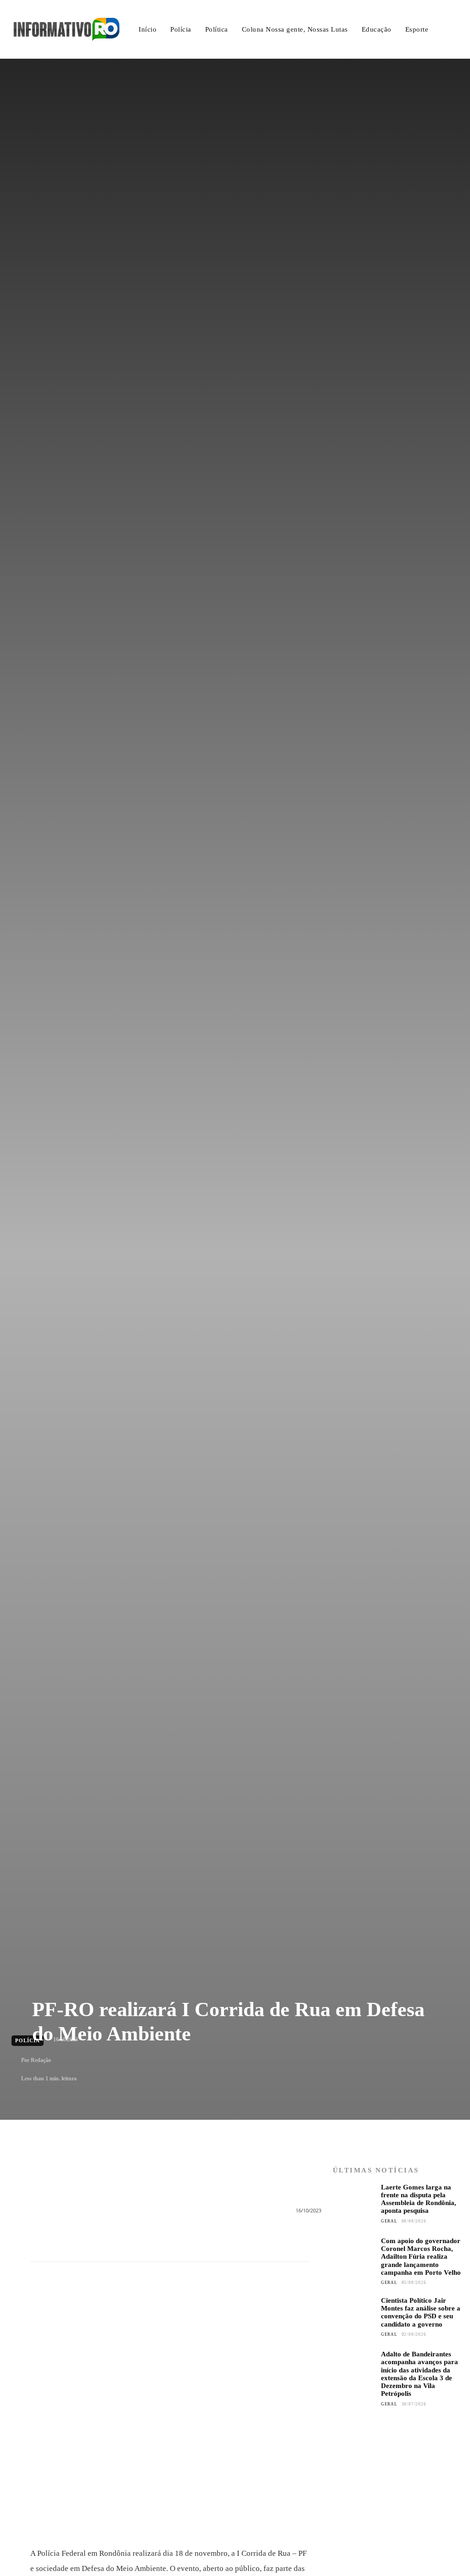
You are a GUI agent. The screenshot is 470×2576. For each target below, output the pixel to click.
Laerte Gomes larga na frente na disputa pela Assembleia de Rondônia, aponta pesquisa (419, 2199)
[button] (451, 30)
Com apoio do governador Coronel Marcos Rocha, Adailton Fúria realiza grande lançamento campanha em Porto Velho (421, 2257)
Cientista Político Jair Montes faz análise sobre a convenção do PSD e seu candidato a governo (421, 2312)
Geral (389, 2221)
